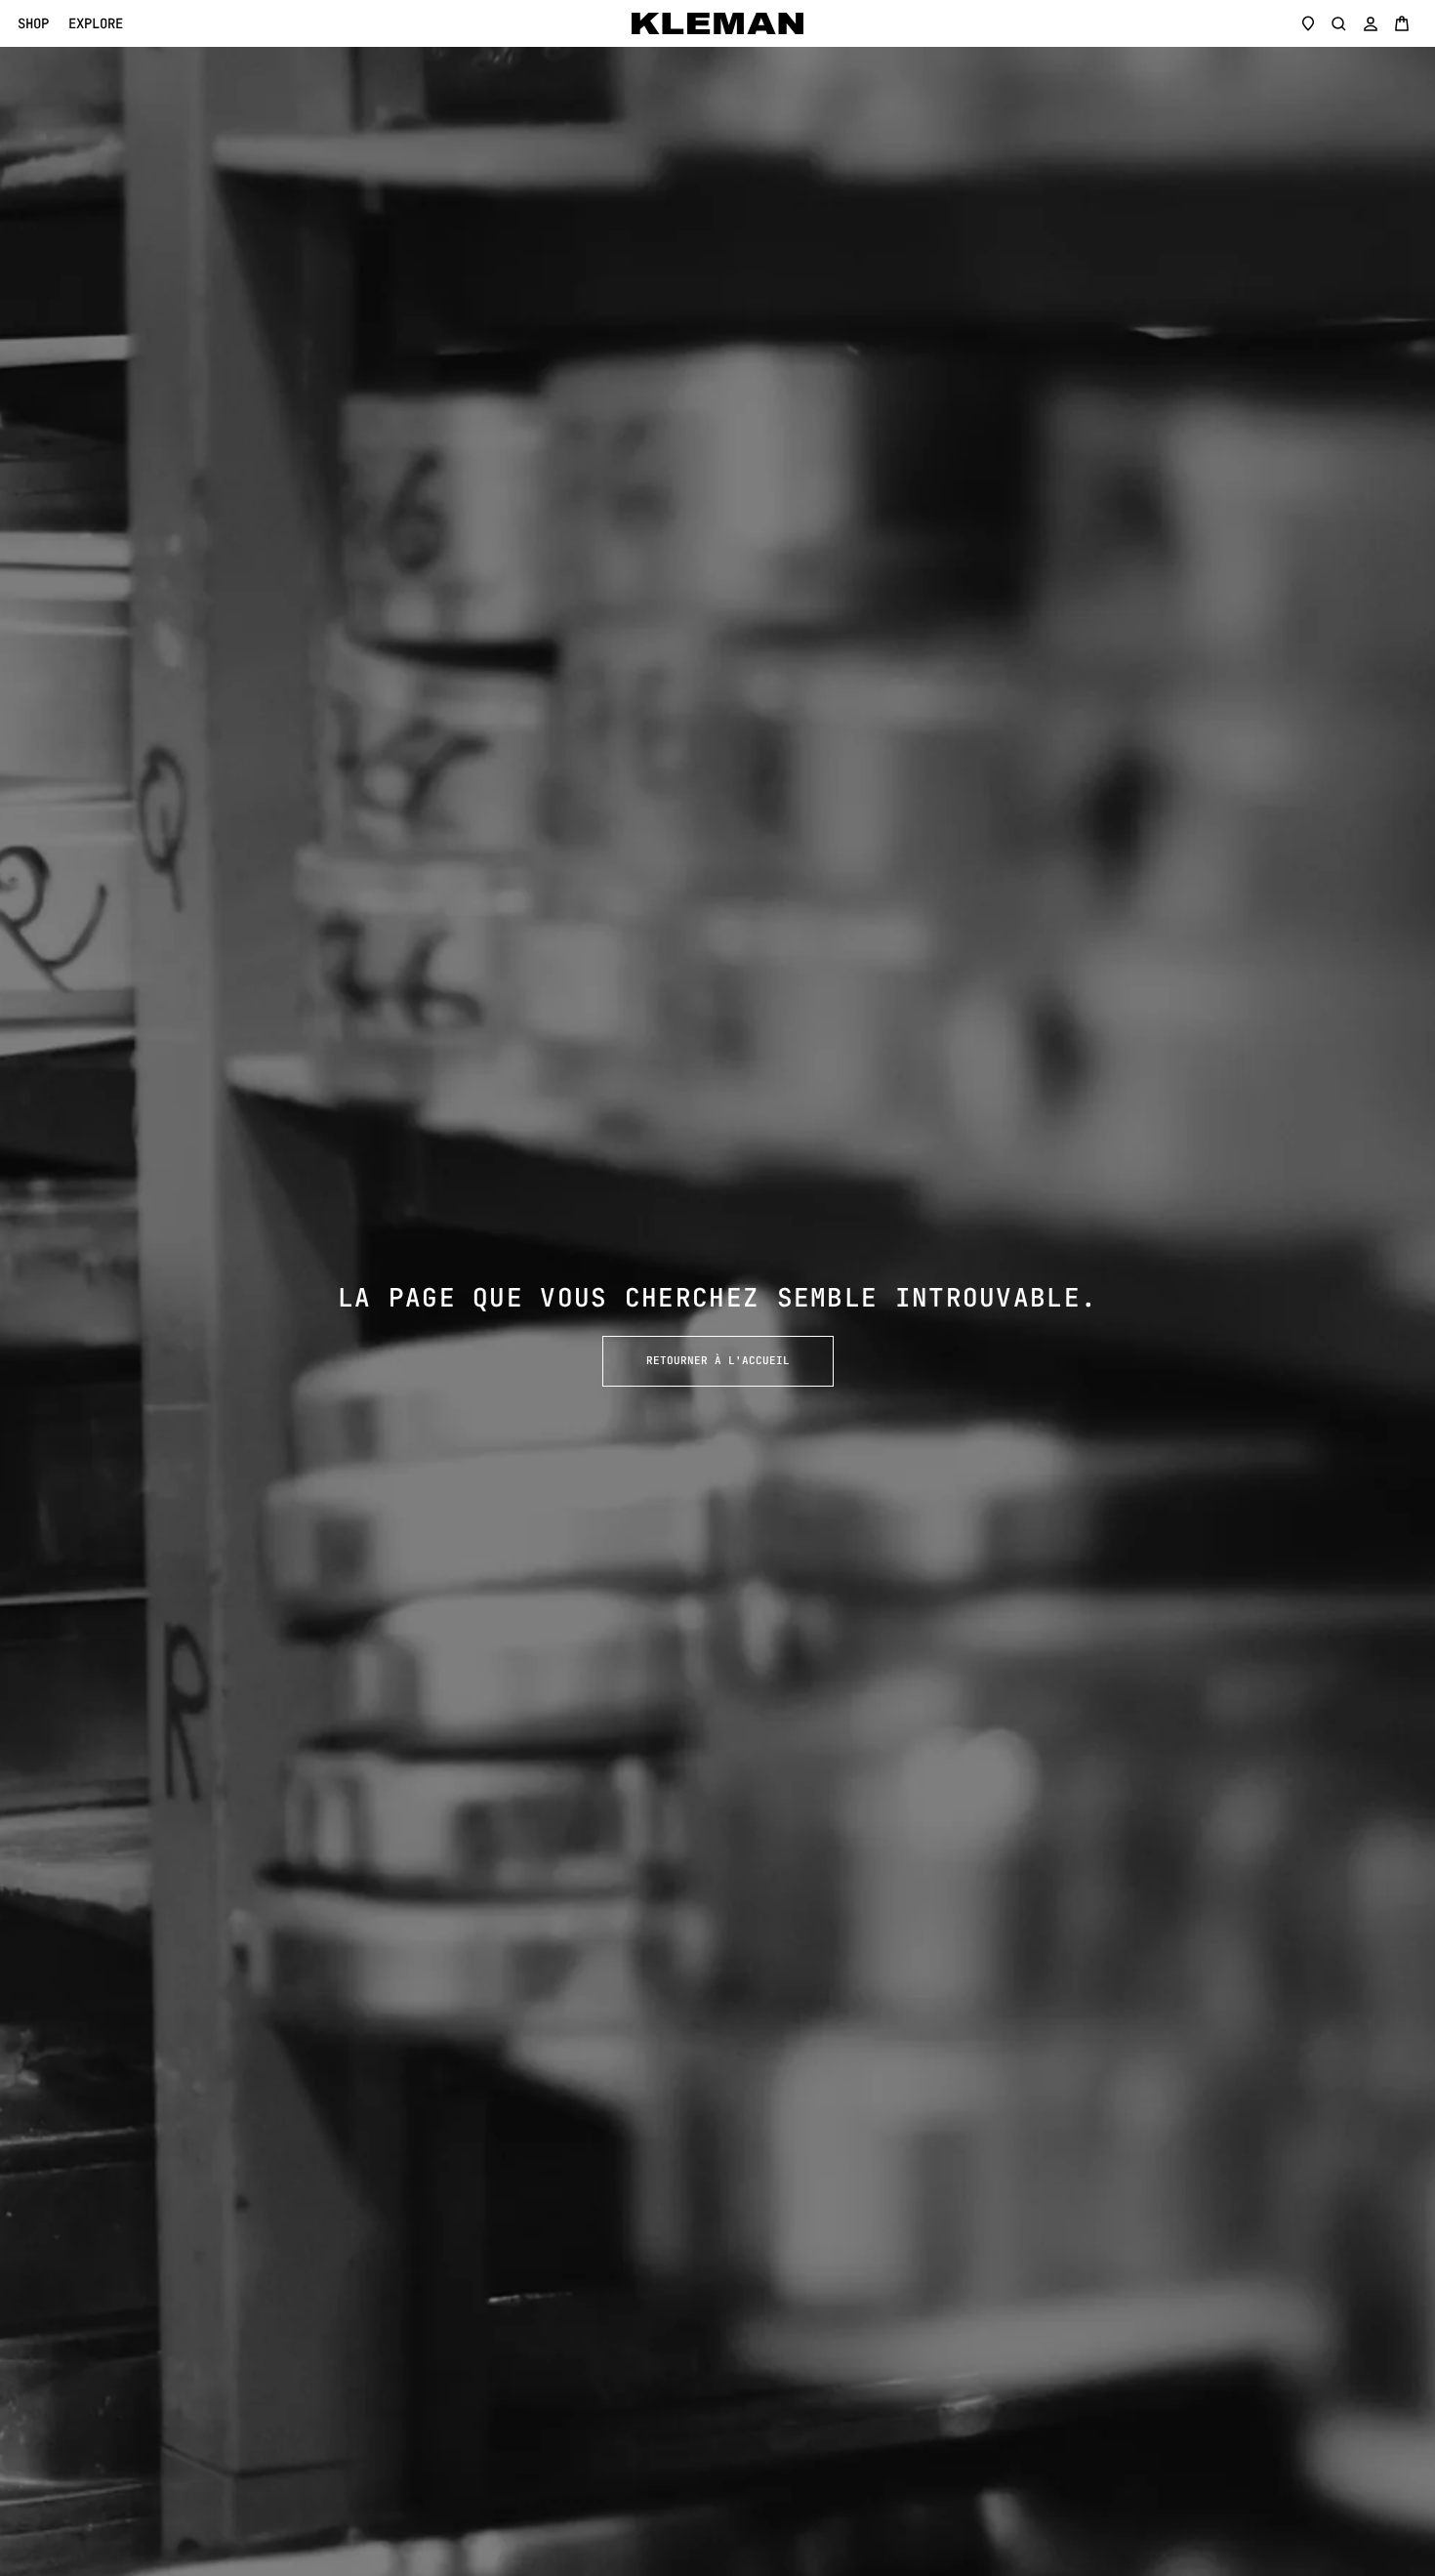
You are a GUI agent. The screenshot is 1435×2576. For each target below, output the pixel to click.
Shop (33, 24)
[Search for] (1339, 23)
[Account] (1371, 23)
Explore (96, 24)
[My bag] (1402, 23)
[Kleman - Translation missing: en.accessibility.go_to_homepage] (717, 23)
